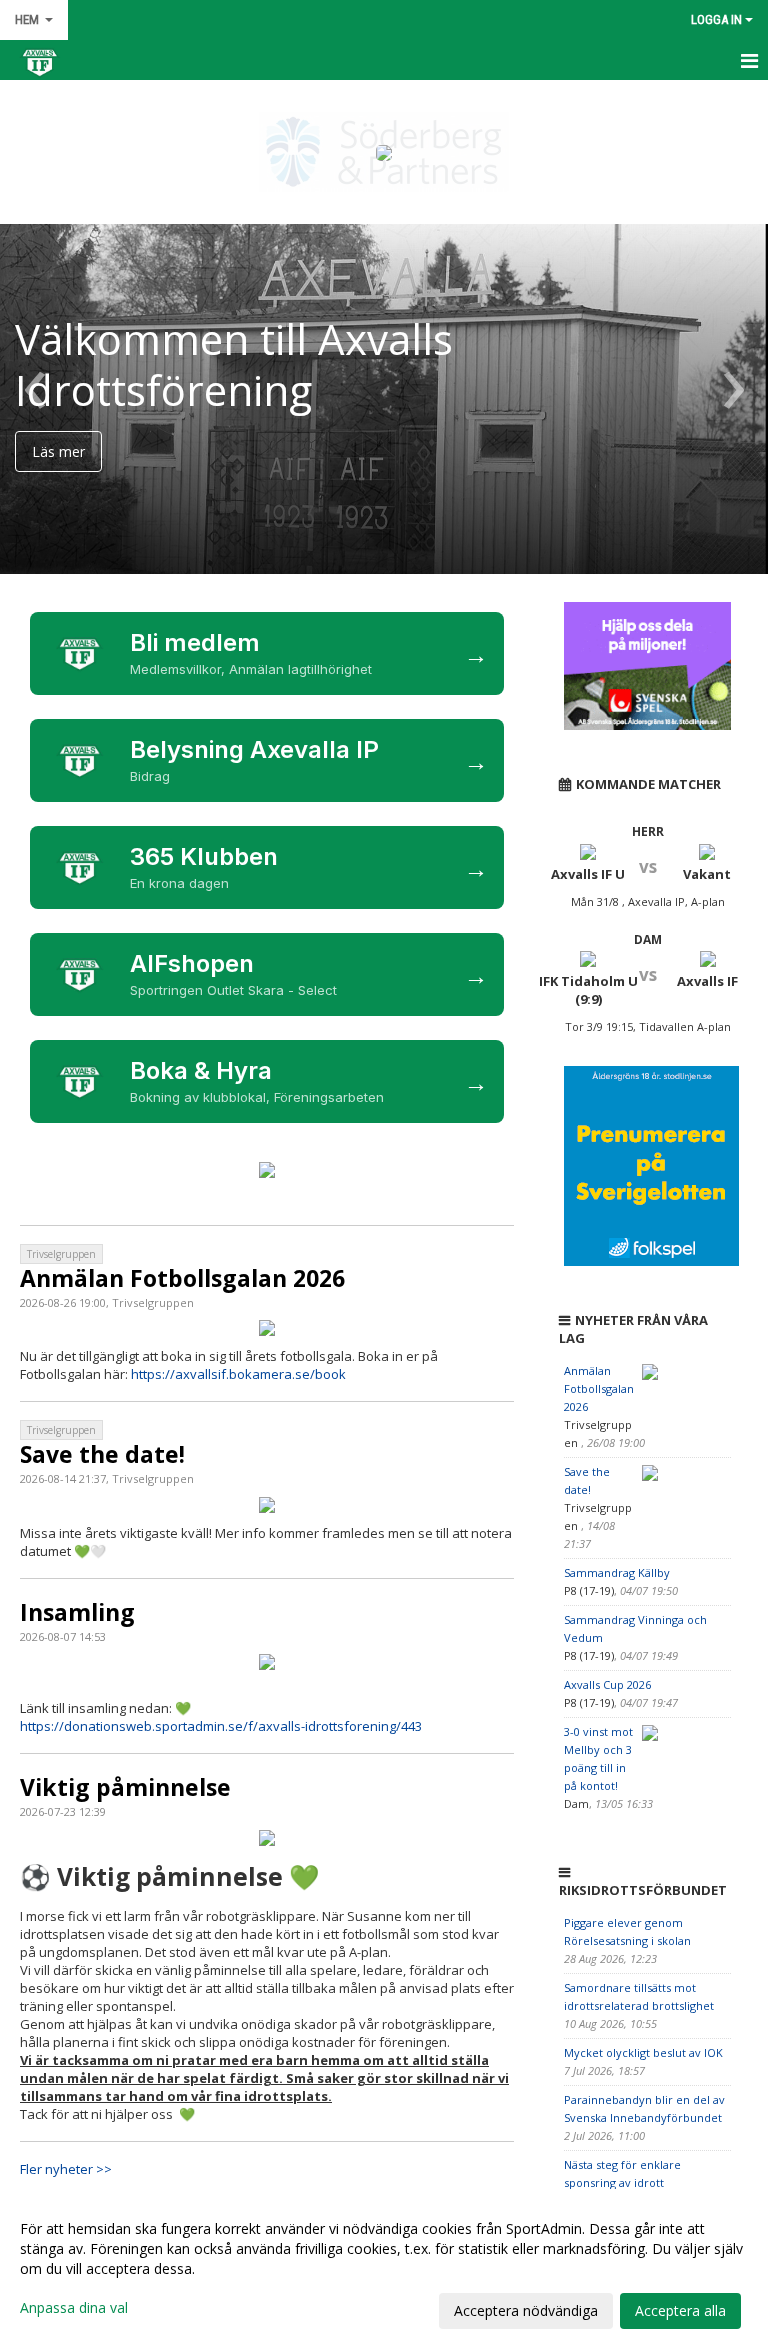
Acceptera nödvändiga (526, 2310)
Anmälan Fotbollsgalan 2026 (182, 1278)
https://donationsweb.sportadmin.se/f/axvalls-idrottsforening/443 (221, 1726)
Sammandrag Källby (617, 1572)
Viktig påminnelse (125, 1787)
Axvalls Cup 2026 (607, 1684)
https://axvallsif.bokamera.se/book (238, 1374)
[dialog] (384, 2269)
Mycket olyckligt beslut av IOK (643, 2052)
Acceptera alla (680, 2310)
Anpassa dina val (74, 2308)
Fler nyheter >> (66, 2169)
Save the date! (102, 1454)
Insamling (77, 1612)
